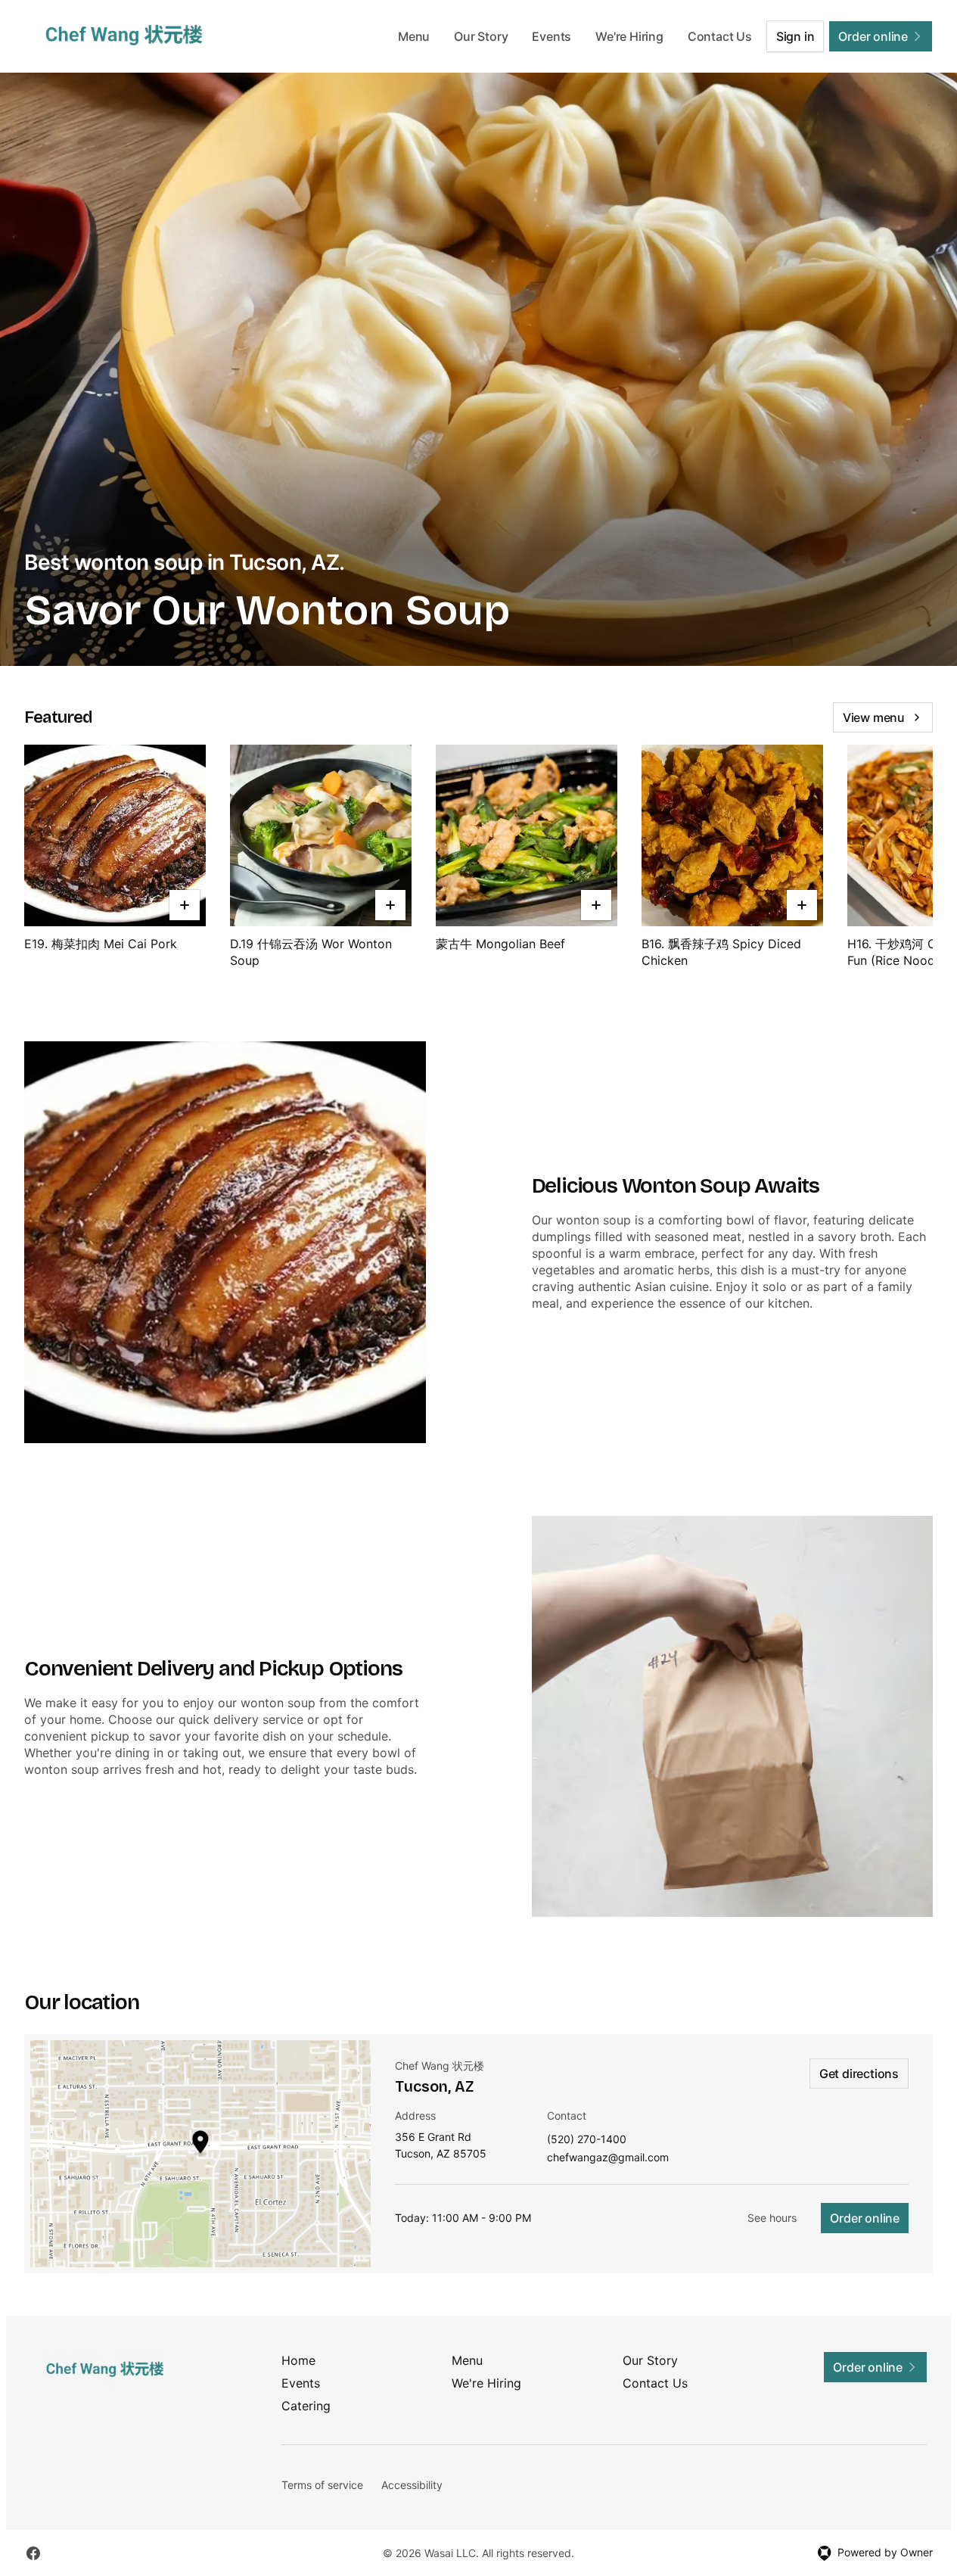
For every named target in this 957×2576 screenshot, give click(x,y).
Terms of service (322, 2485)
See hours (772, 2218)
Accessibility (412, 2485)
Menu (414, 36)
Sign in (795, 36)
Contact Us (720, 36)
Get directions (859, 2074)
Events (552, 36)
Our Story (481, 36)
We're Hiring (629, 36)
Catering (306, 2406)
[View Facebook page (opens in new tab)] (33, 2553)
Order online (865, 2218)
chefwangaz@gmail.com (608, 2158)
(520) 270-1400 (587, 2140)
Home (298, 2360)
